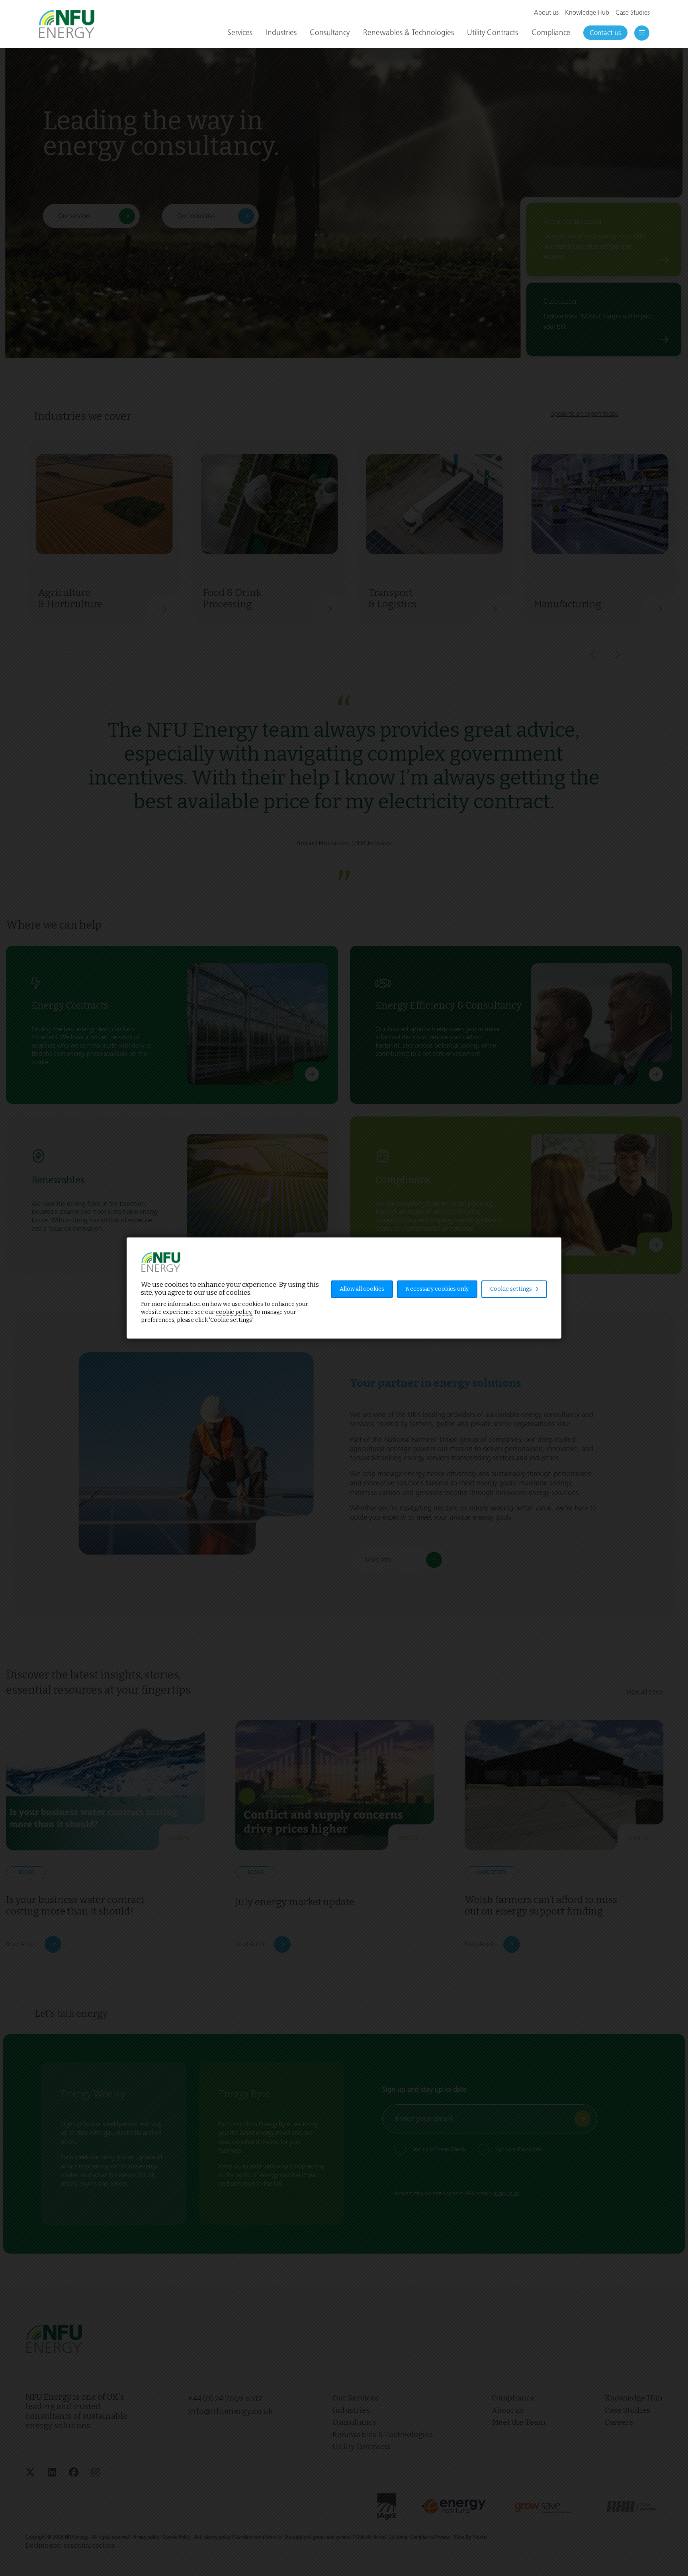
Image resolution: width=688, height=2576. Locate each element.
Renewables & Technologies (408, 32)
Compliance (551, 32)
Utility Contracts (493, 32)
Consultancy (330, 32)
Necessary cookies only (437, 1289)
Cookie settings (512, 1289)
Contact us (605, 33)
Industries (281, 32)
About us (546, 13)
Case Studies (633, 13)
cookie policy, (234, 1312)
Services (240, 32)
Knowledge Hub (587, 13)
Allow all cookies (362, 1289)
